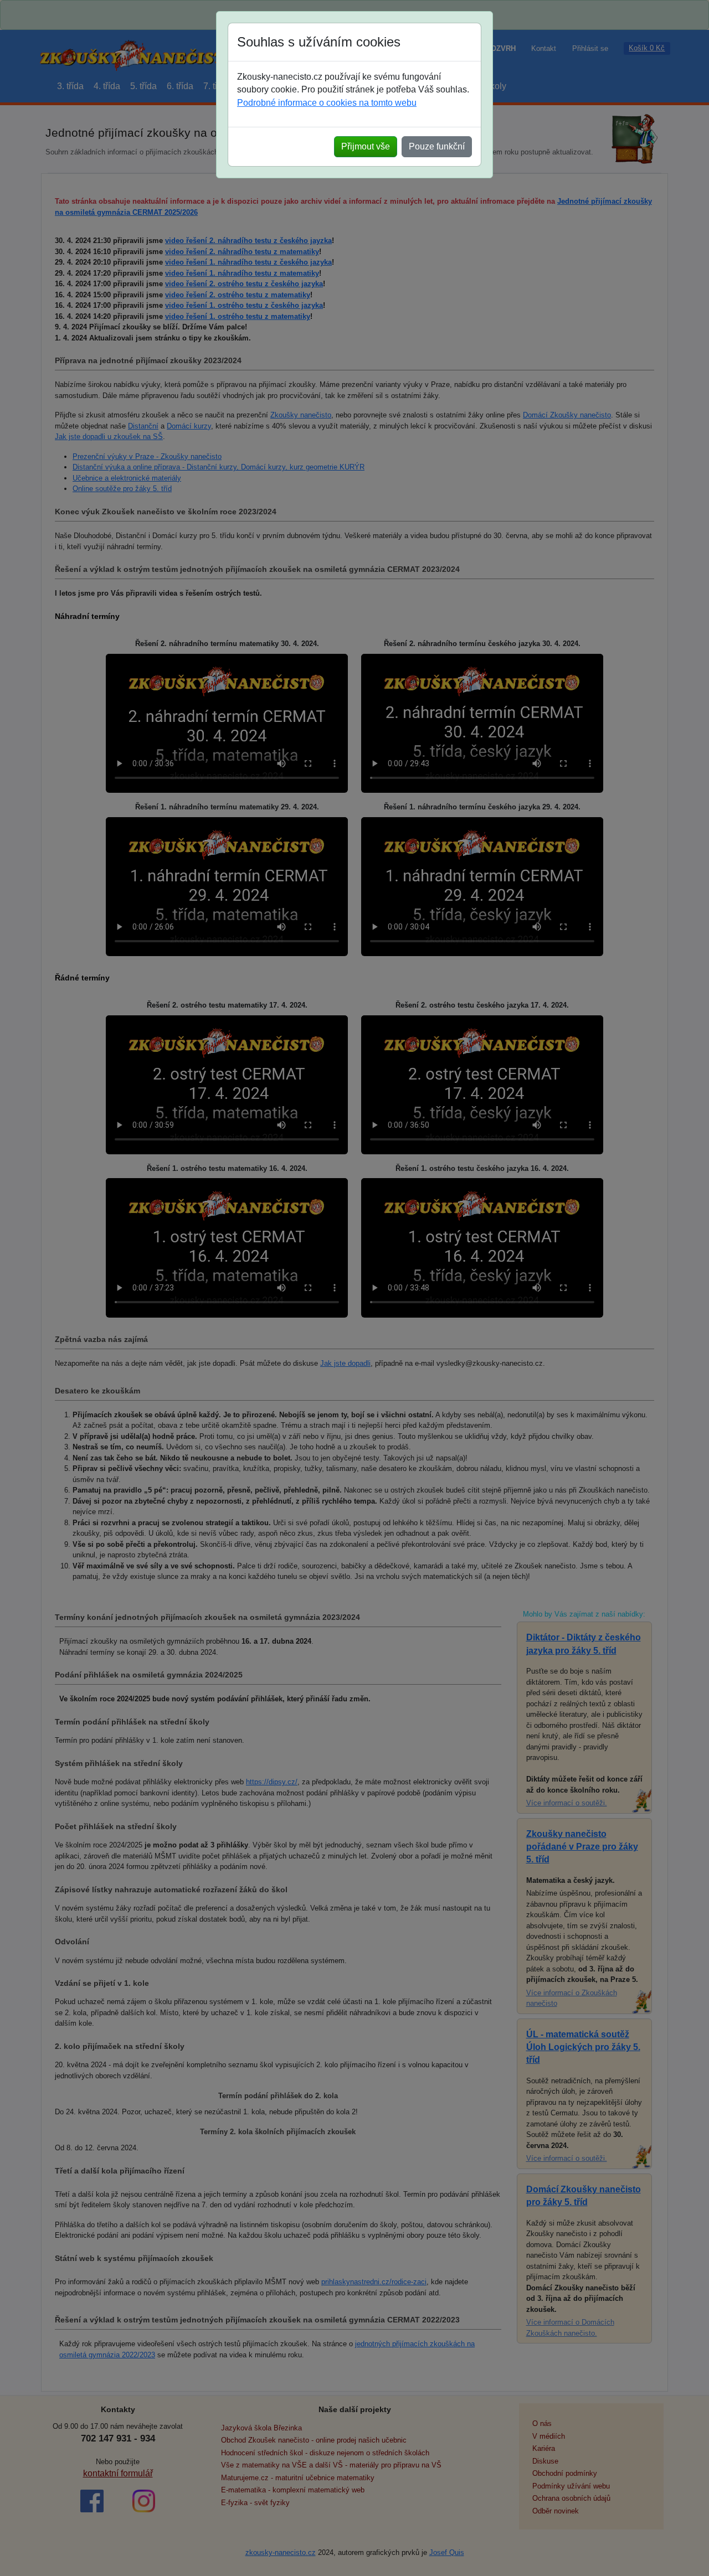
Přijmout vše (366, 146)
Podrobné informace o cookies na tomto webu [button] (327, 103)
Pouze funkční (437, 146)
